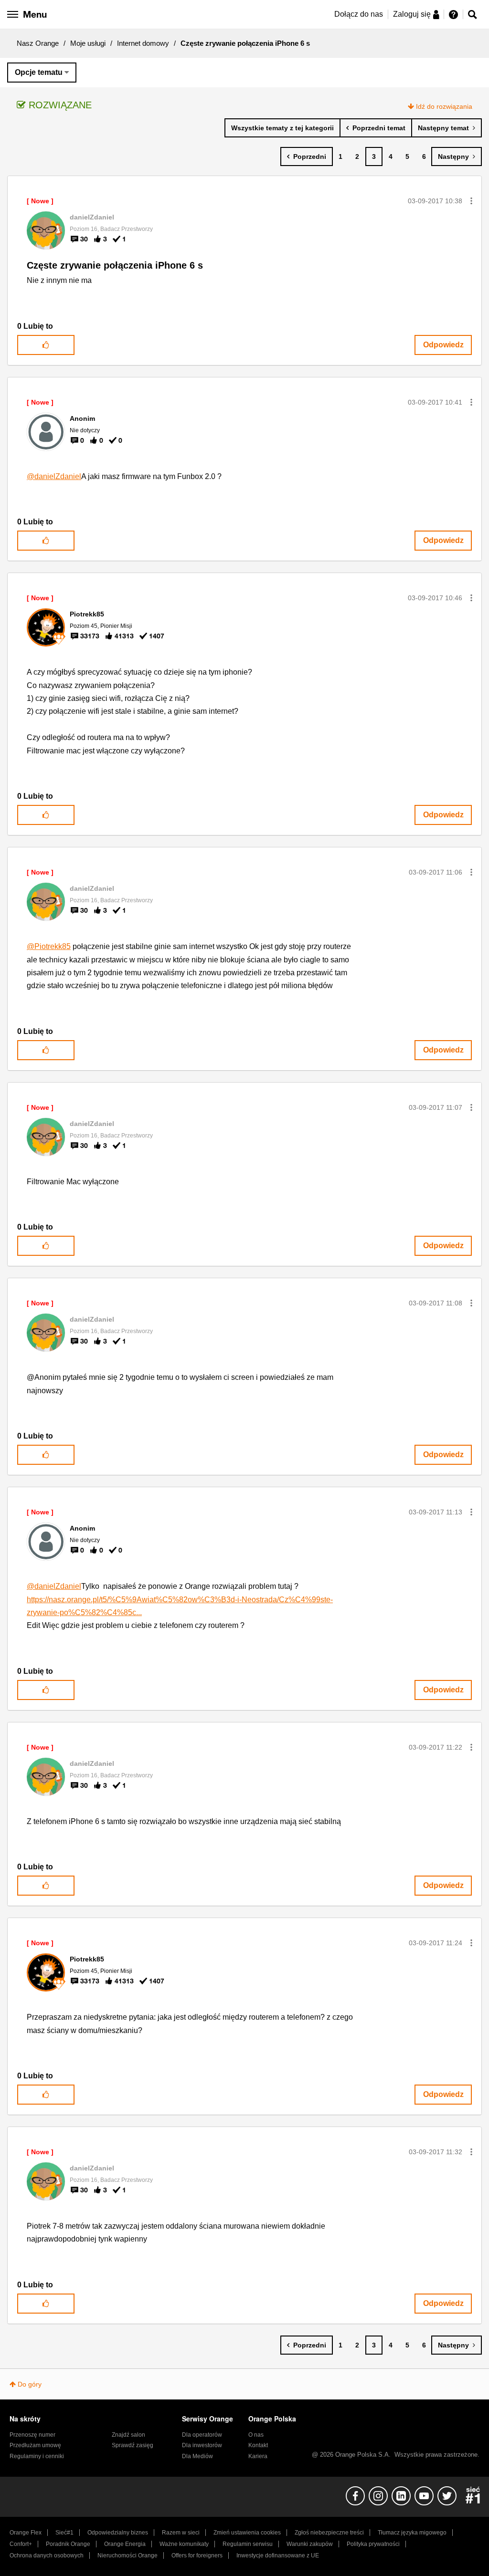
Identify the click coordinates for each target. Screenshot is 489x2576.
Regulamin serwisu (248, 2544)
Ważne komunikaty (184, 2544)
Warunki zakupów (310, 2544)
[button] (471, 201)
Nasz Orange (38, 43)
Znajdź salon (128, 2435)
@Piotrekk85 (49, 946)
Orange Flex (26, 2533)
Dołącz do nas (359, 14)
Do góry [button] (30, 2384)
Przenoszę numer (32, 2435)
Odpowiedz (443, 345)
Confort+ (21, 2544)
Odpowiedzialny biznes (118, 2533)
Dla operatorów (202, 2435)
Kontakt (258, 2445)
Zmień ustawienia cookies (247, 2533)
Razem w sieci (181, 2533)
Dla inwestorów (202, 2445)
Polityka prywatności (373, 2544)
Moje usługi (88, 43)
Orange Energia (125, 2544)
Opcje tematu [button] (39, 72)
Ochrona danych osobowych (47, 2555)
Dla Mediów (197, 2456)
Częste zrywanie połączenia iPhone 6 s (115, 265)
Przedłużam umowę (35, 2445)
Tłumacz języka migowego (412, 2533)
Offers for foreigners (197, 2555)
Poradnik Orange (68, 2544)
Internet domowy (143, 43)
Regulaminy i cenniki (37, 2456)
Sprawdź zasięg (133, 2445)
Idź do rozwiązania (444, 106)
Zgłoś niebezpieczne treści (329, 2533)
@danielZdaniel (54, 476)
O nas (256, 2435)
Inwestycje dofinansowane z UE (278, 2555)
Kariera (258, 2456)
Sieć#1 (64, 2533)
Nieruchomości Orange (128, 2555)
